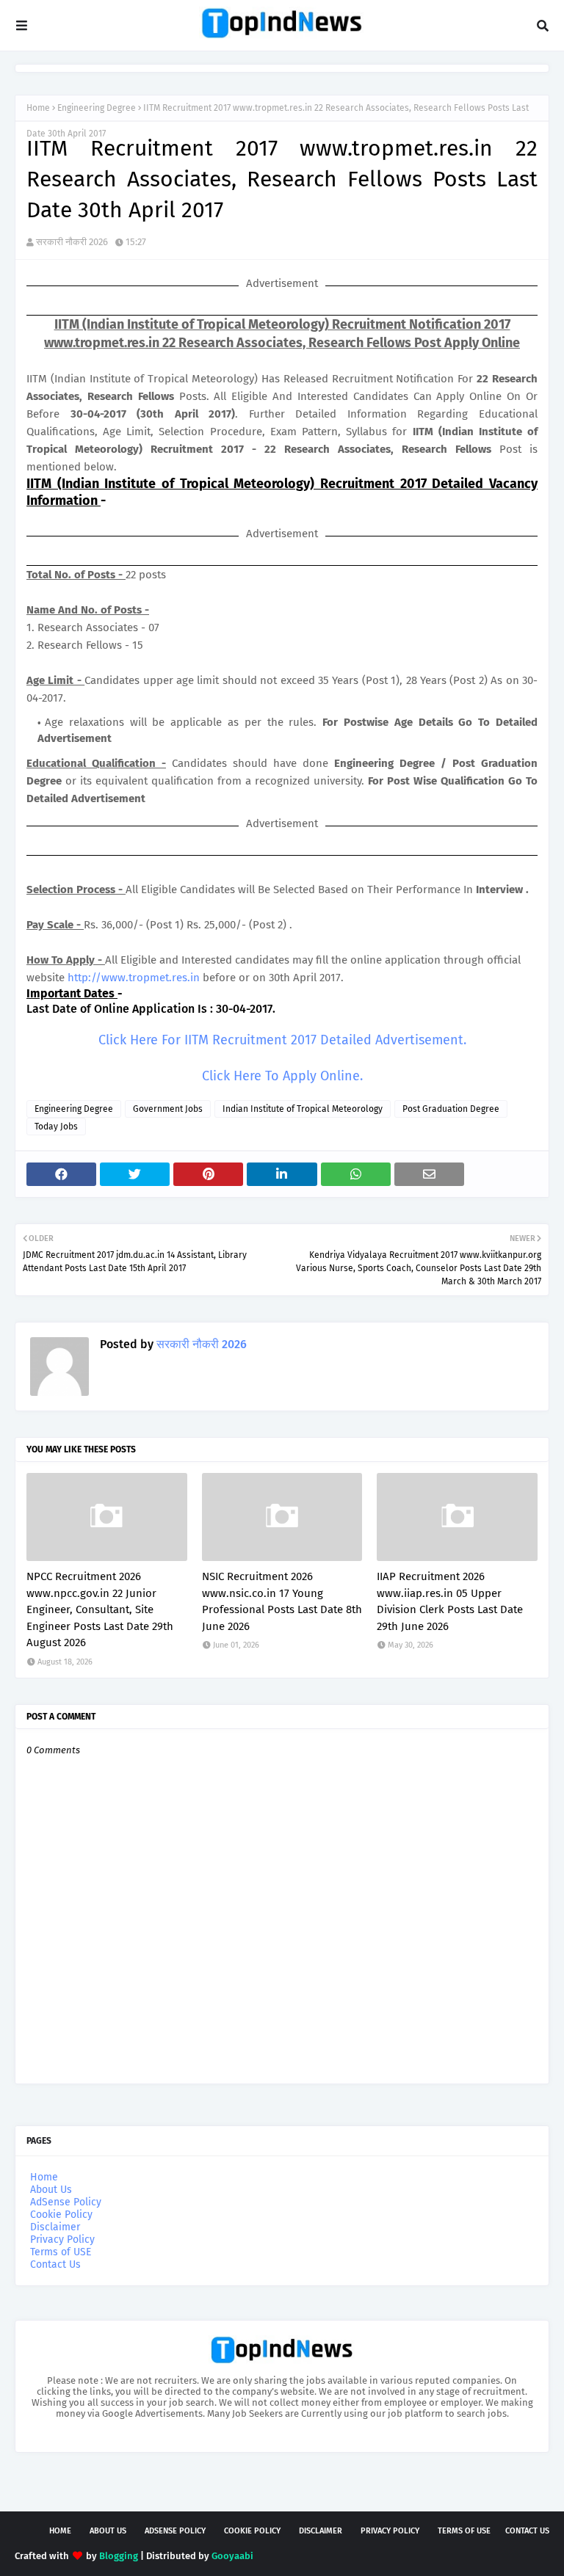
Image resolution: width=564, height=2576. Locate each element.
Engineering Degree (97, 108)
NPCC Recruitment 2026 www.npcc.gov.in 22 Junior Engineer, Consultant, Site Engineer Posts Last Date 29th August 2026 (100, 1609)
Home (38, 108)
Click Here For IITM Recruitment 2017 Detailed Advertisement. (282, 1040)
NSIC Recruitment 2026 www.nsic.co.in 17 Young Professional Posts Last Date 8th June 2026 (282, 1601)
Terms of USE (61, 2252)
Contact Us (55, 2264)
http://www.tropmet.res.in (134, 978)
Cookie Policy (61, 2215)
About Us (51, 2190)
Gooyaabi (232, 2556)
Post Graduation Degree (451, 1109)
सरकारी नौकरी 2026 (72, 242)
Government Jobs (168, 1109)
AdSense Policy (66, 2202)
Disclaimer (55, 2227)
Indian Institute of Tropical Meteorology (303, 1109)
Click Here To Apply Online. (282, 1076)
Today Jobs (56, 1127)
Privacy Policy (62, 2240)
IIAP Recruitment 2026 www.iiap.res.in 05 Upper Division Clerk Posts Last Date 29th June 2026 (450, 1601)
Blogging (119, 2556)
